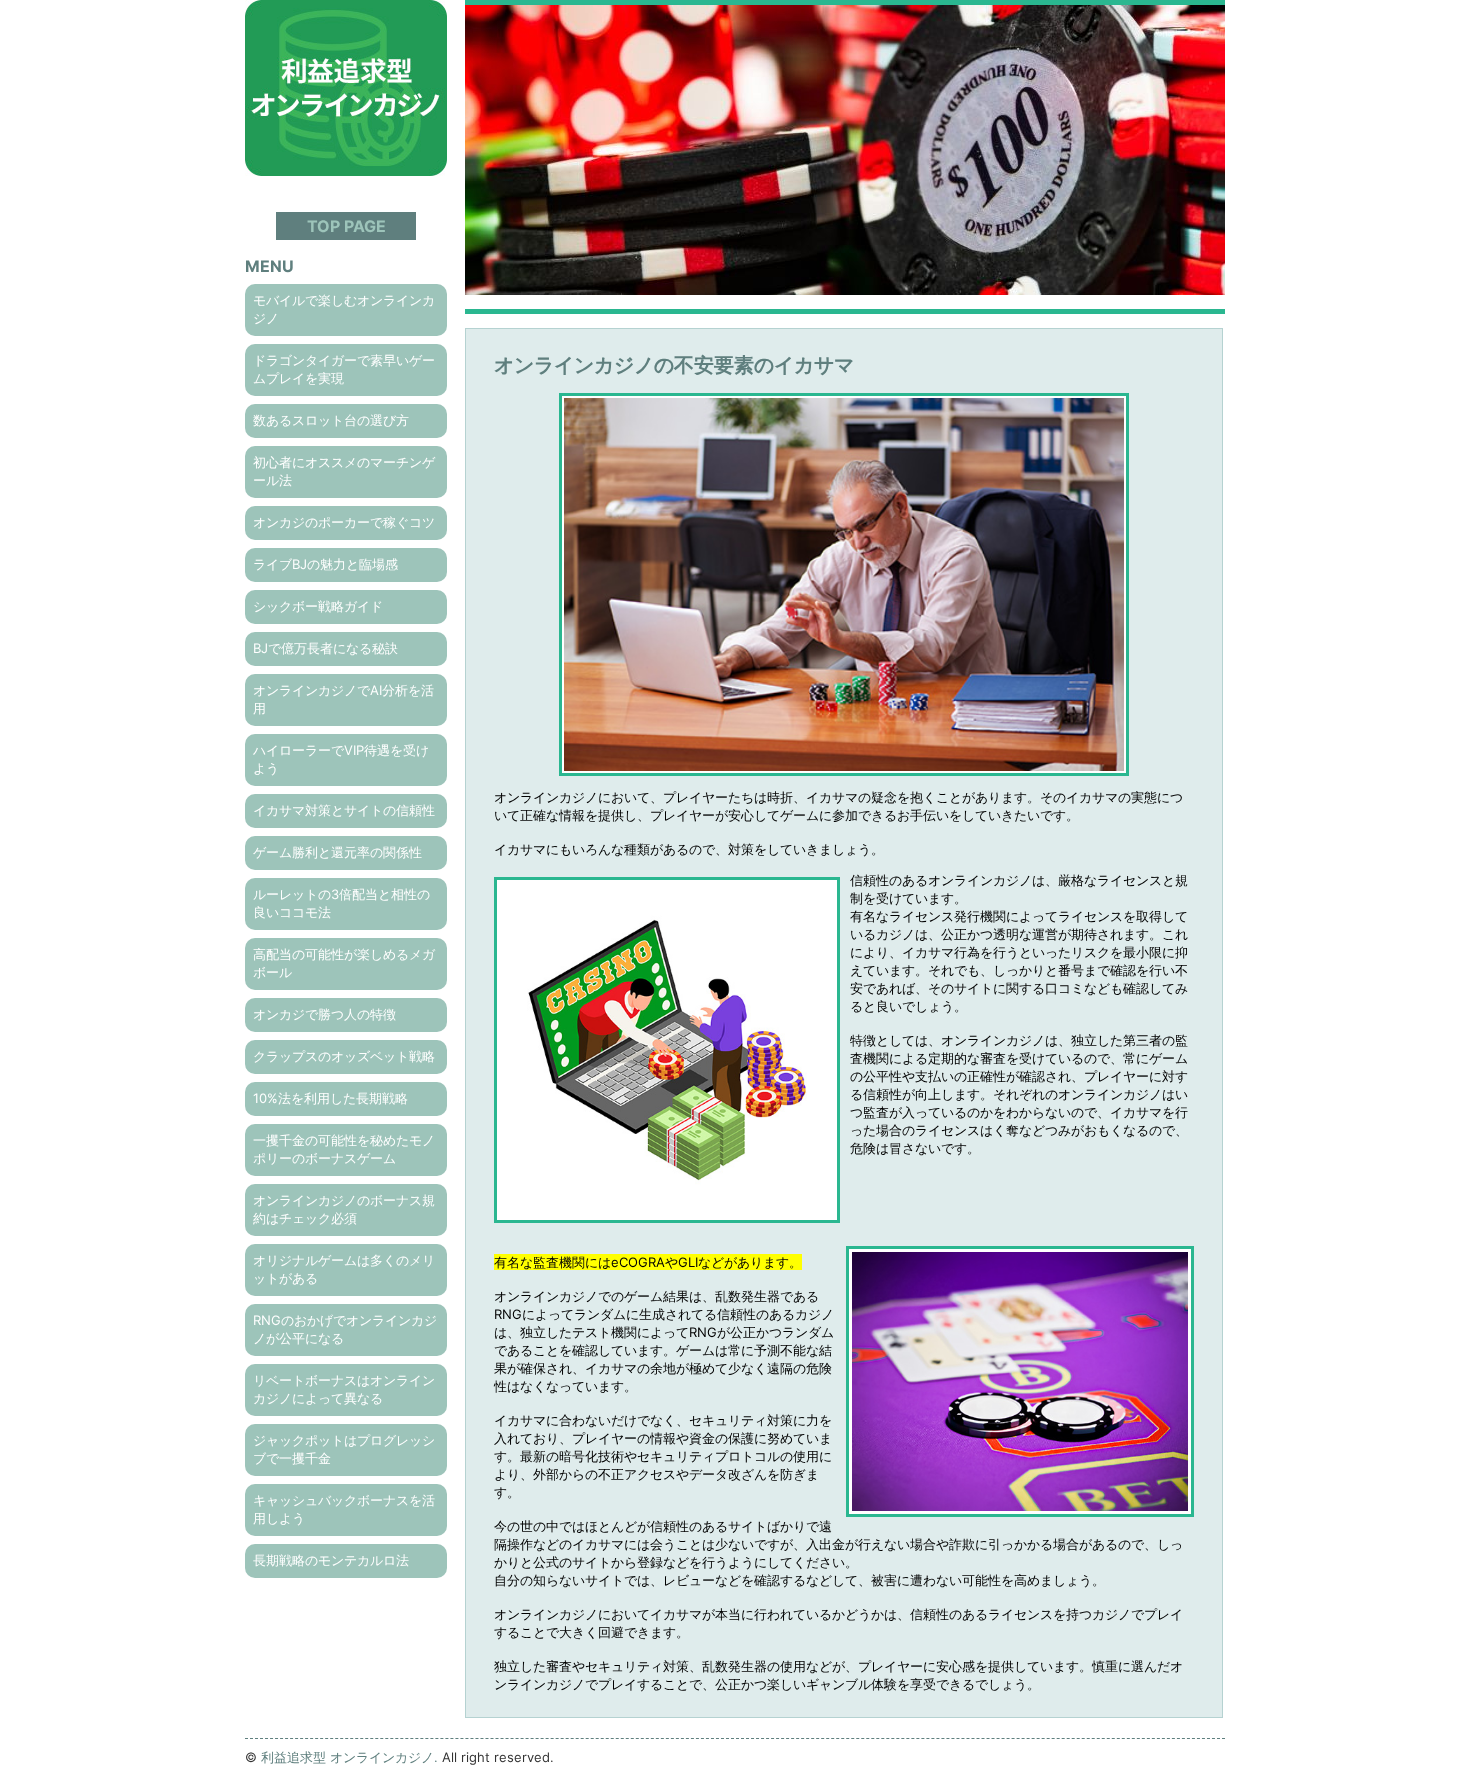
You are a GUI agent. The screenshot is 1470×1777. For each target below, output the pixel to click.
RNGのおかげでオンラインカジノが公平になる (345, 1329)
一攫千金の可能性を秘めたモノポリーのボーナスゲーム (344, 1149)
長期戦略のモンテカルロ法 (331, 1560)
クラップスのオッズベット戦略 (344, 1056)
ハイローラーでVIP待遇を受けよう (341, 759)
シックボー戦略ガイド (318, 606)
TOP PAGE (346, 226)
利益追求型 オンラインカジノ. (349, 1757)
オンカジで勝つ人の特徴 (324, 1014)
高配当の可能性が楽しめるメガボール (344, 963)
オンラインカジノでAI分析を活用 (343, 699)
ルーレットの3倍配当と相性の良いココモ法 (341, 903)
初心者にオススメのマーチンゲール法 (344, 471)
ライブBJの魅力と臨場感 (325, 564)
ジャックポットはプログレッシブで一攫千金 (344, 1449)
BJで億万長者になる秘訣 (325, 648)
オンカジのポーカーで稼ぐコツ (344, 522)
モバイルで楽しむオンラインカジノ (344, 309)
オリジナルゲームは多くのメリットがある (344, 1269)
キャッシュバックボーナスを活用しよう (344, 1509)
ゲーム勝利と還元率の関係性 (337, 852)
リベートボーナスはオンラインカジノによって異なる (344, 1389)
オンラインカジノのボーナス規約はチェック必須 (344, 1209)
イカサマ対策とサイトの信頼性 (344, 810)
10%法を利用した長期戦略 (330, 1098)
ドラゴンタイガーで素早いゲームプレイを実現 (344, 369)
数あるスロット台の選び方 (331, 420)
